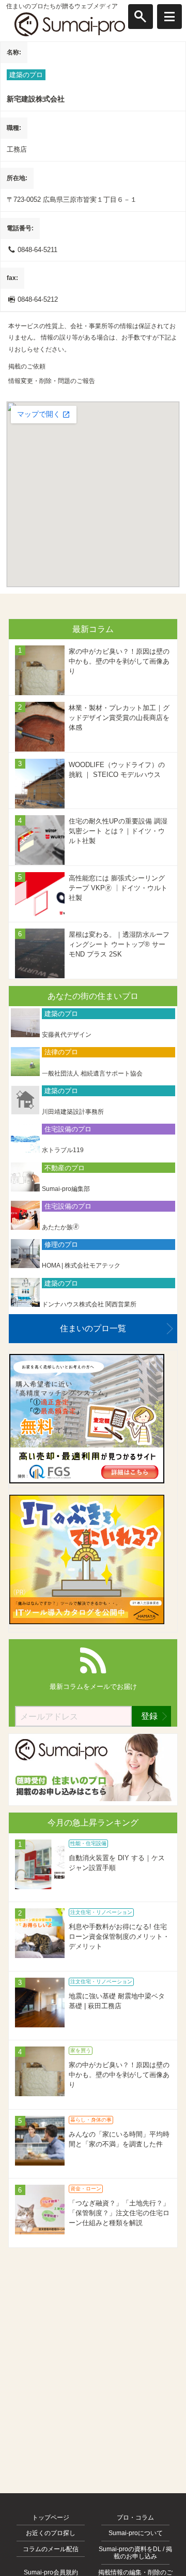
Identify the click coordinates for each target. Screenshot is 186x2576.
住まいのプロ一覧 (93, 1328)
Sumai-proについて (136, 2533)
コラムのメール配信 (51, 2549)
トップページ (51, 2518)
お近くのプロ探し (51, 2533)
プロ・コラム (135, 2518)
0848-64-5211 (37, 250)
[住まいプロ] (70, 24)
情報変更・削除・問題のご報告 (52, 381)
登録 (149, 1716)
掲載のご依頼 (27, 366)
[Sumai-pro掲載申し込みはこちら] (93, 1799)
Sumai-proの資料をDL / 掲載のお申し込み (135, 2553)
